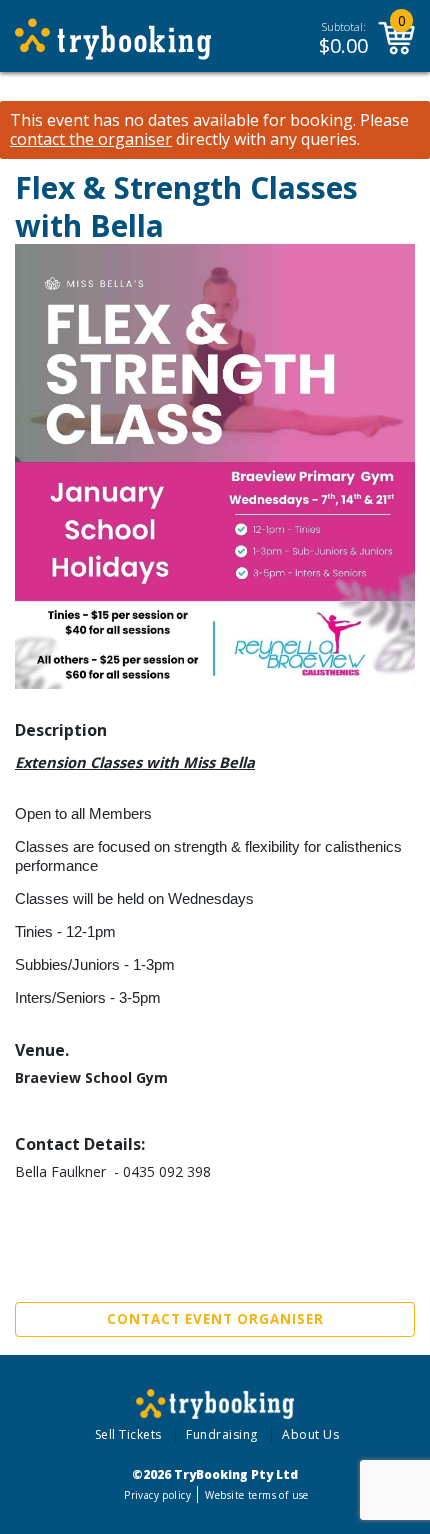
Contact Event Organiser (215, 1319)
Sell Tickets (128, 1434)
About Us (310, 1434)
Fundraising (222, 1434)
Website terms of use (256, 1495)
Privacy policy (157, 1495)
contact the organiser (91, 139)
